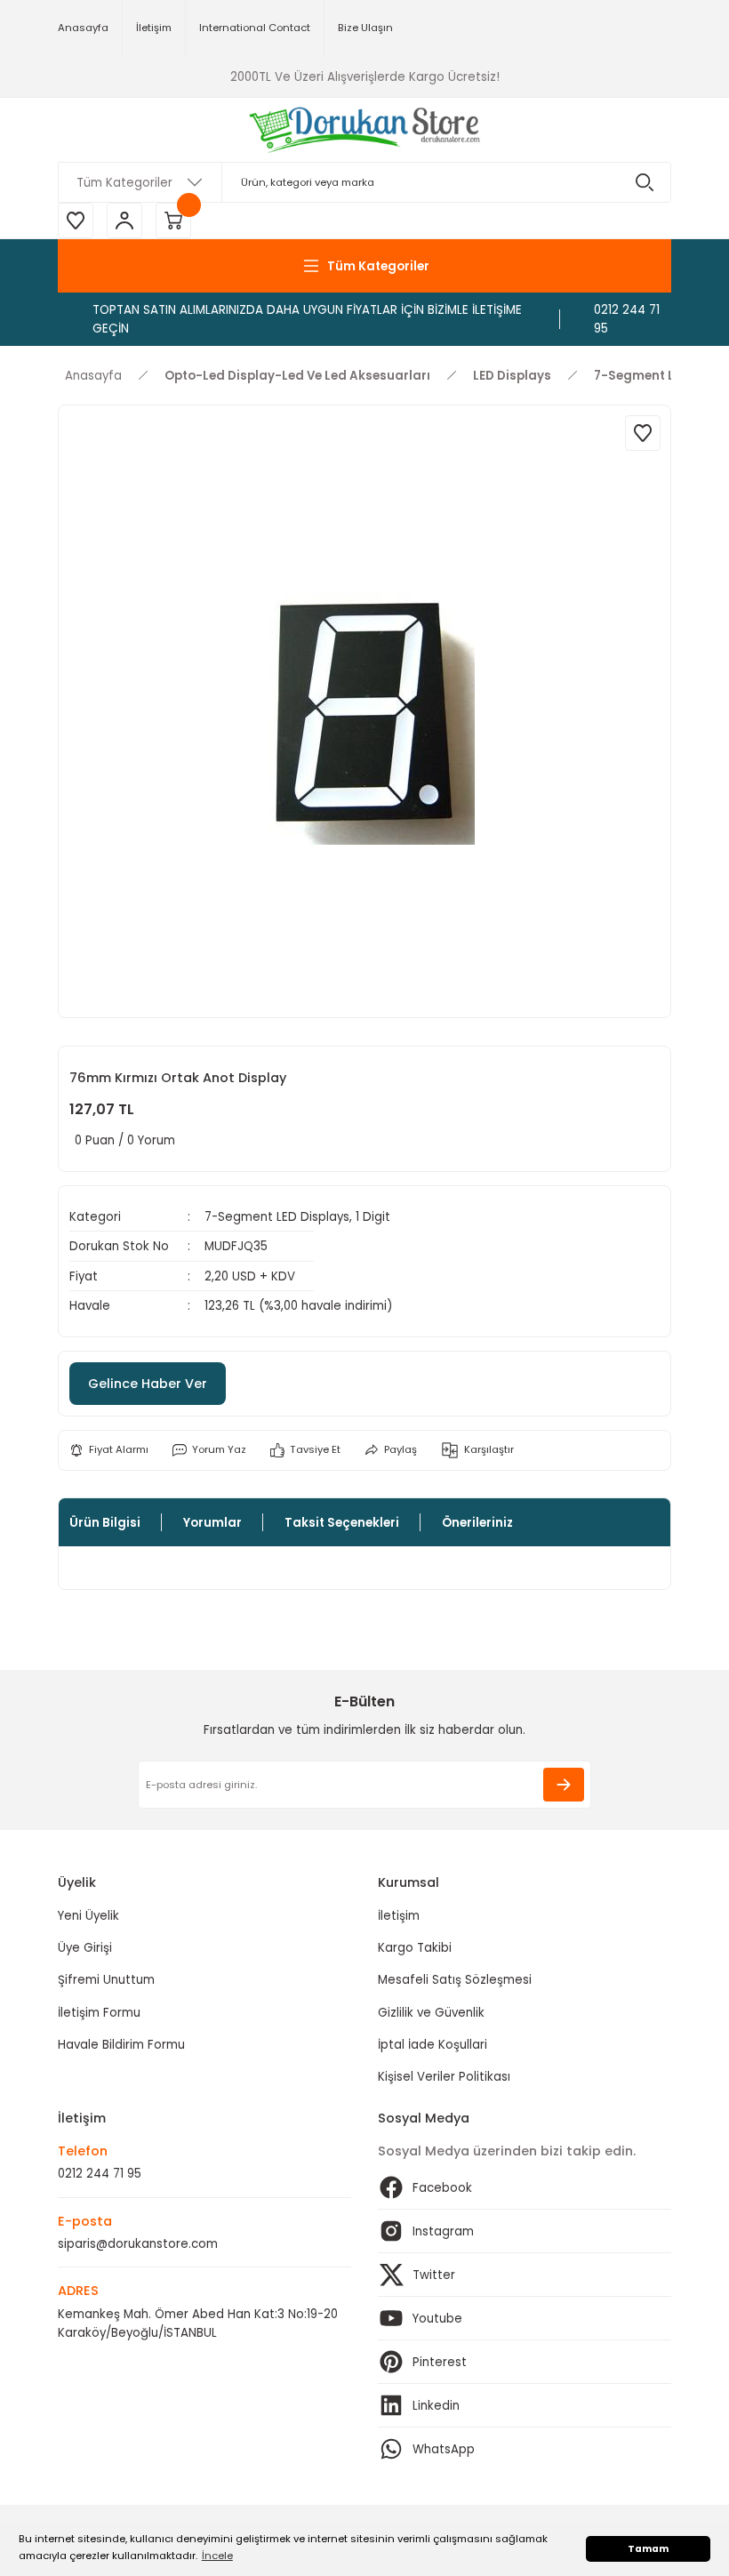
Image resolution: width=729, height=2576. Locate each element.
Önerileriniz (477, 1523)
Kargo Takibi (415, 1948)
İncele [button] (217, 2556)
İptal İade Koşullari (433, 2045)
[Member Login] (124, 221)
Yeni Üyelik (88, 1916)
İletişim (399, 1916)
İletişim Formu (99, 2013)
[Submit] (564, 1785)
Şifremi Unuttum (106, 1980)
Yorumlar (212, 1523)
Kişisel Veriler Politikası (444, 2077)
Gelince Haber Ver (148, 1384)
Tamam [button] (648, 2549)
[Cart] (173, 221)
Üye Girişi (85, 1948)
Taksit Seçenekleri (342, 1523)
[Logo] (365, 130)
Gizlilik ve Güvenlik (431, 2013)
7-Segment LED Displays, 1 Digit (297, 1217)
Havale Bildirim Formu (121, 2045)
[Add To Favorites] (643, 433)
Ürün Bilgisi (105, 1523)
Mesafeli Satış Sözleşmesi (455, 1980)
